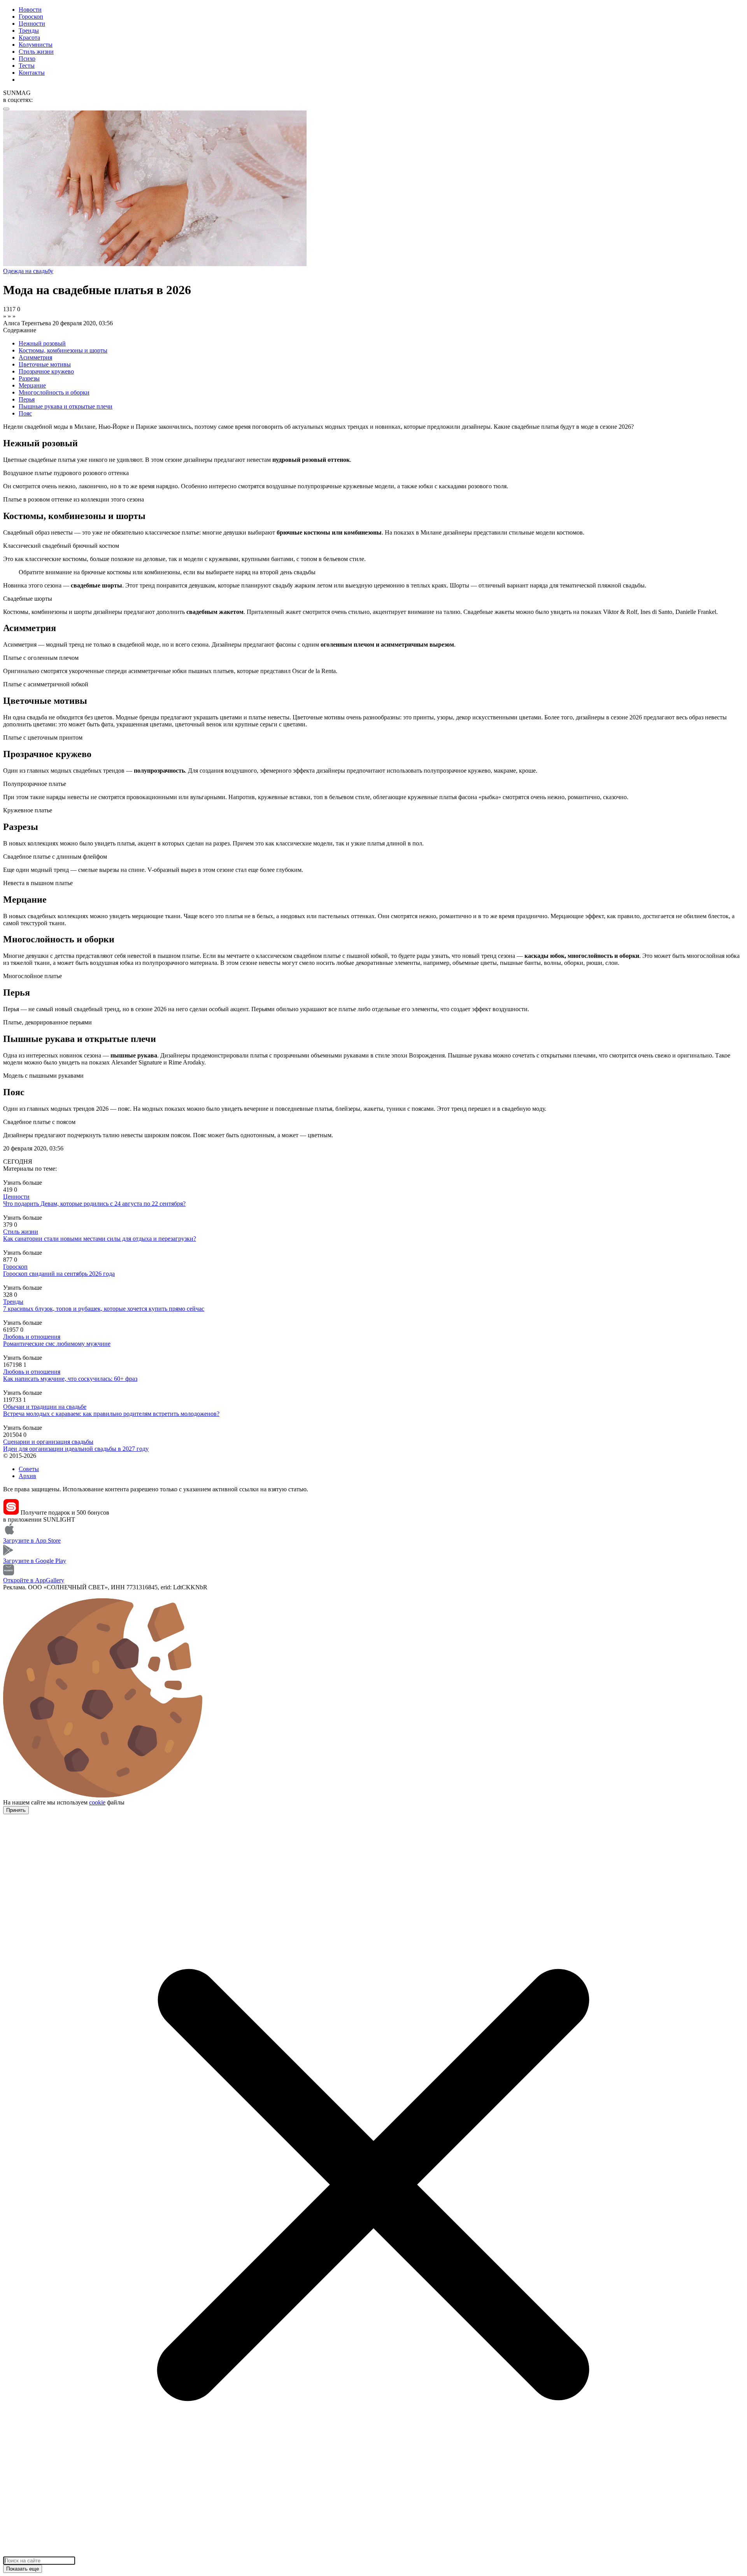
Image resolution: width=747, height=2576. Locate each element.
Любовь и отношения (32, 1337)
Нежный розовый (42, 343)
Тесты (27, 66)
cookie (97, 1802)
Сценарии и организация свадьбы (48, 1442)
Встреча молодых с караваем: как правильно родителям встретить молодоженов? (111, 1414)
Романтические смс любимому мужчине (57, 1344)
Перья (27, 399)
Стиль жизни (36, 52)
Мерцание (32, 385)
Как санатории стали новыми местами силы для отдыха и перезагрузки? (100, 1239)
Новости (30, 10)
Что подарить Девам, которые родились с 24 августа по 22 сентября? (94, 1204)
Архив (27, 1476)
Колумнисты (36, 45)
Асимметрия (35, 357)
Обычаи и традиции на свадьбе (45, 1407)
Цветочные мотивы (45, 364)
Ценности (32, 24)
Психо (27, 59)
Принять (16, 1810)
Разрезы (29, 378)
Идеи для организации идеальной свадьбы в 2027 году (76, 1449)
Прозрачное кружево (46, 371)
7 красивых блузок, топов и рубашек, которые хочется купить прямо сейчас (104, 1309)
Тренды (29, 31)
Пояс (25, 413)
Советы (29, 1469)
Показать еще (23, 2569)
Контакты (32, 73)
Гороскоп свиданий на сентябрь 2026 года (59, 1274)
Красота (29, 38)
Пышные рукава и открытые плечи (66, 406)
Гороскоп (31, 17)
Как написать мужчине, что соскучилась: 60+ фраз (70, 1379)
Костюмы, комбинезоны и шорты (63, 350)
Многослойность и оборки (54, 392)
